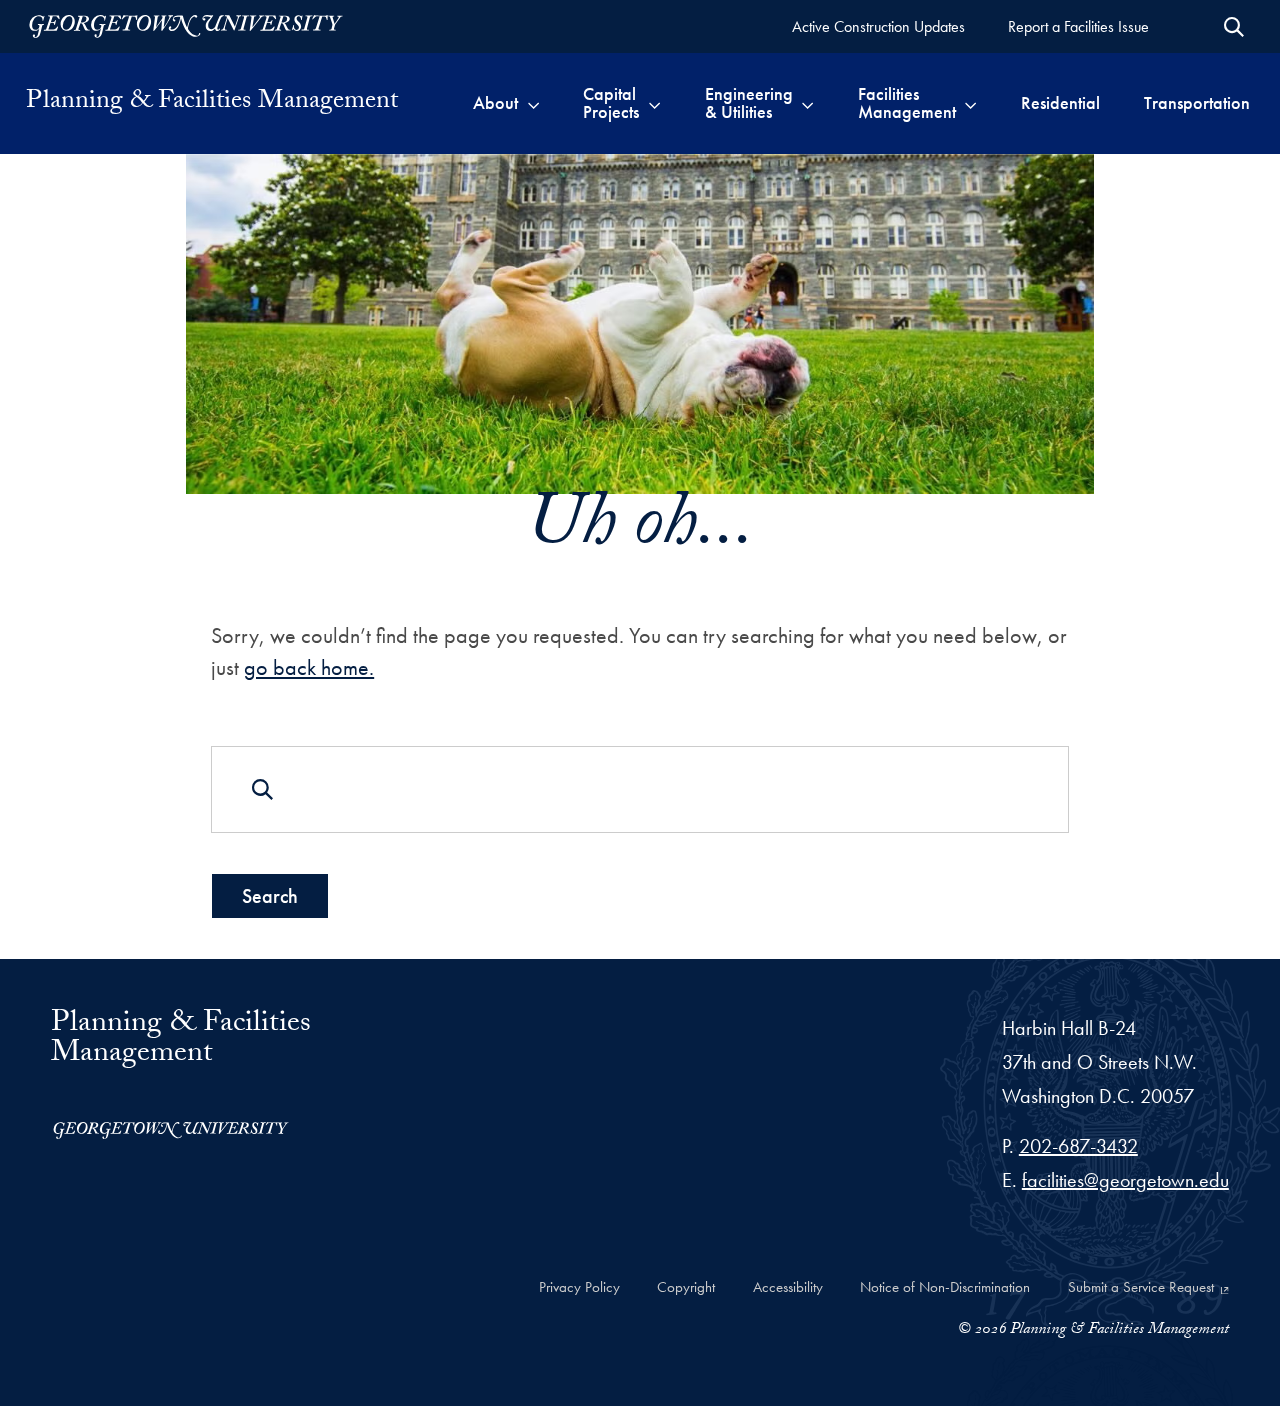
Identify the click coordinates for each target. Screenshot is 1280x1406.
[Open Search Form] (1234, 27)
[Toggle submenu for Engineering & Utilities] (807, 103)
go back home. (309, 667)
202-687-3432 (1078, 1146)
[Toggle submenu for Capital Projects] (654, 103)
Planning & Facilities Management (212, 103)
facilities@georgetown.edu (1125, 1180)
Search (270, 896)
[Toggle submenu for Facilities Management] (970, 103)
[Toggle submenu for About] (533, 103)
